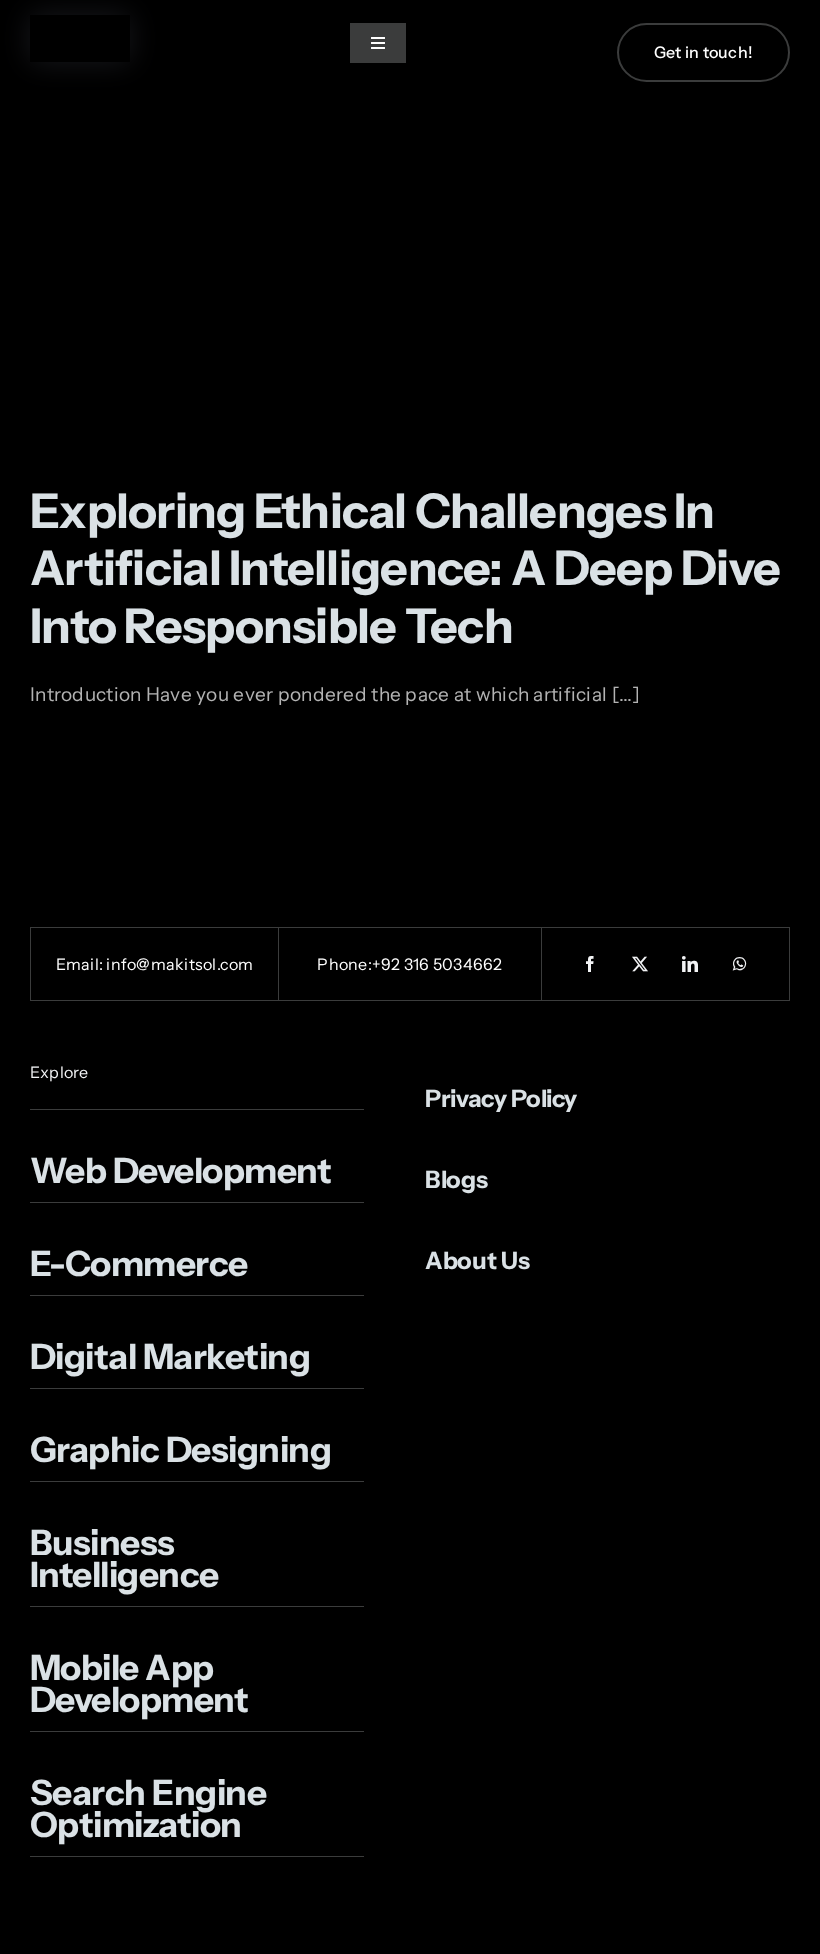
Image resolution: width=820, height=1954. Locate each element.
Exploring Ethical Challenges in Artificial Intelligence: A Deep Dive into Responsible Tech (405, 568)
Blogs (456, 1179)
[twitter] (640, 964)
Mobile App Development (139, 1683)
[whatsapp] (740, 964)
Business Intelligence (127, 1558)
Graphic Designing (180, 1449)
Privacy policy (501, 1098)
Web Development (180, 1170)
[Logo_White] (80, 24)
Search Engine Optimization (148, 1808)
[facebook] (590, 964)
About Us (477, 1260)
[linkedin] (690, 964)
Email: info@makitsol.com (155, 964)
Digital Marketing (170, 1356)
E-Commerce (139, 1263)
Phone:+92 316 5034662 (409, 964)
